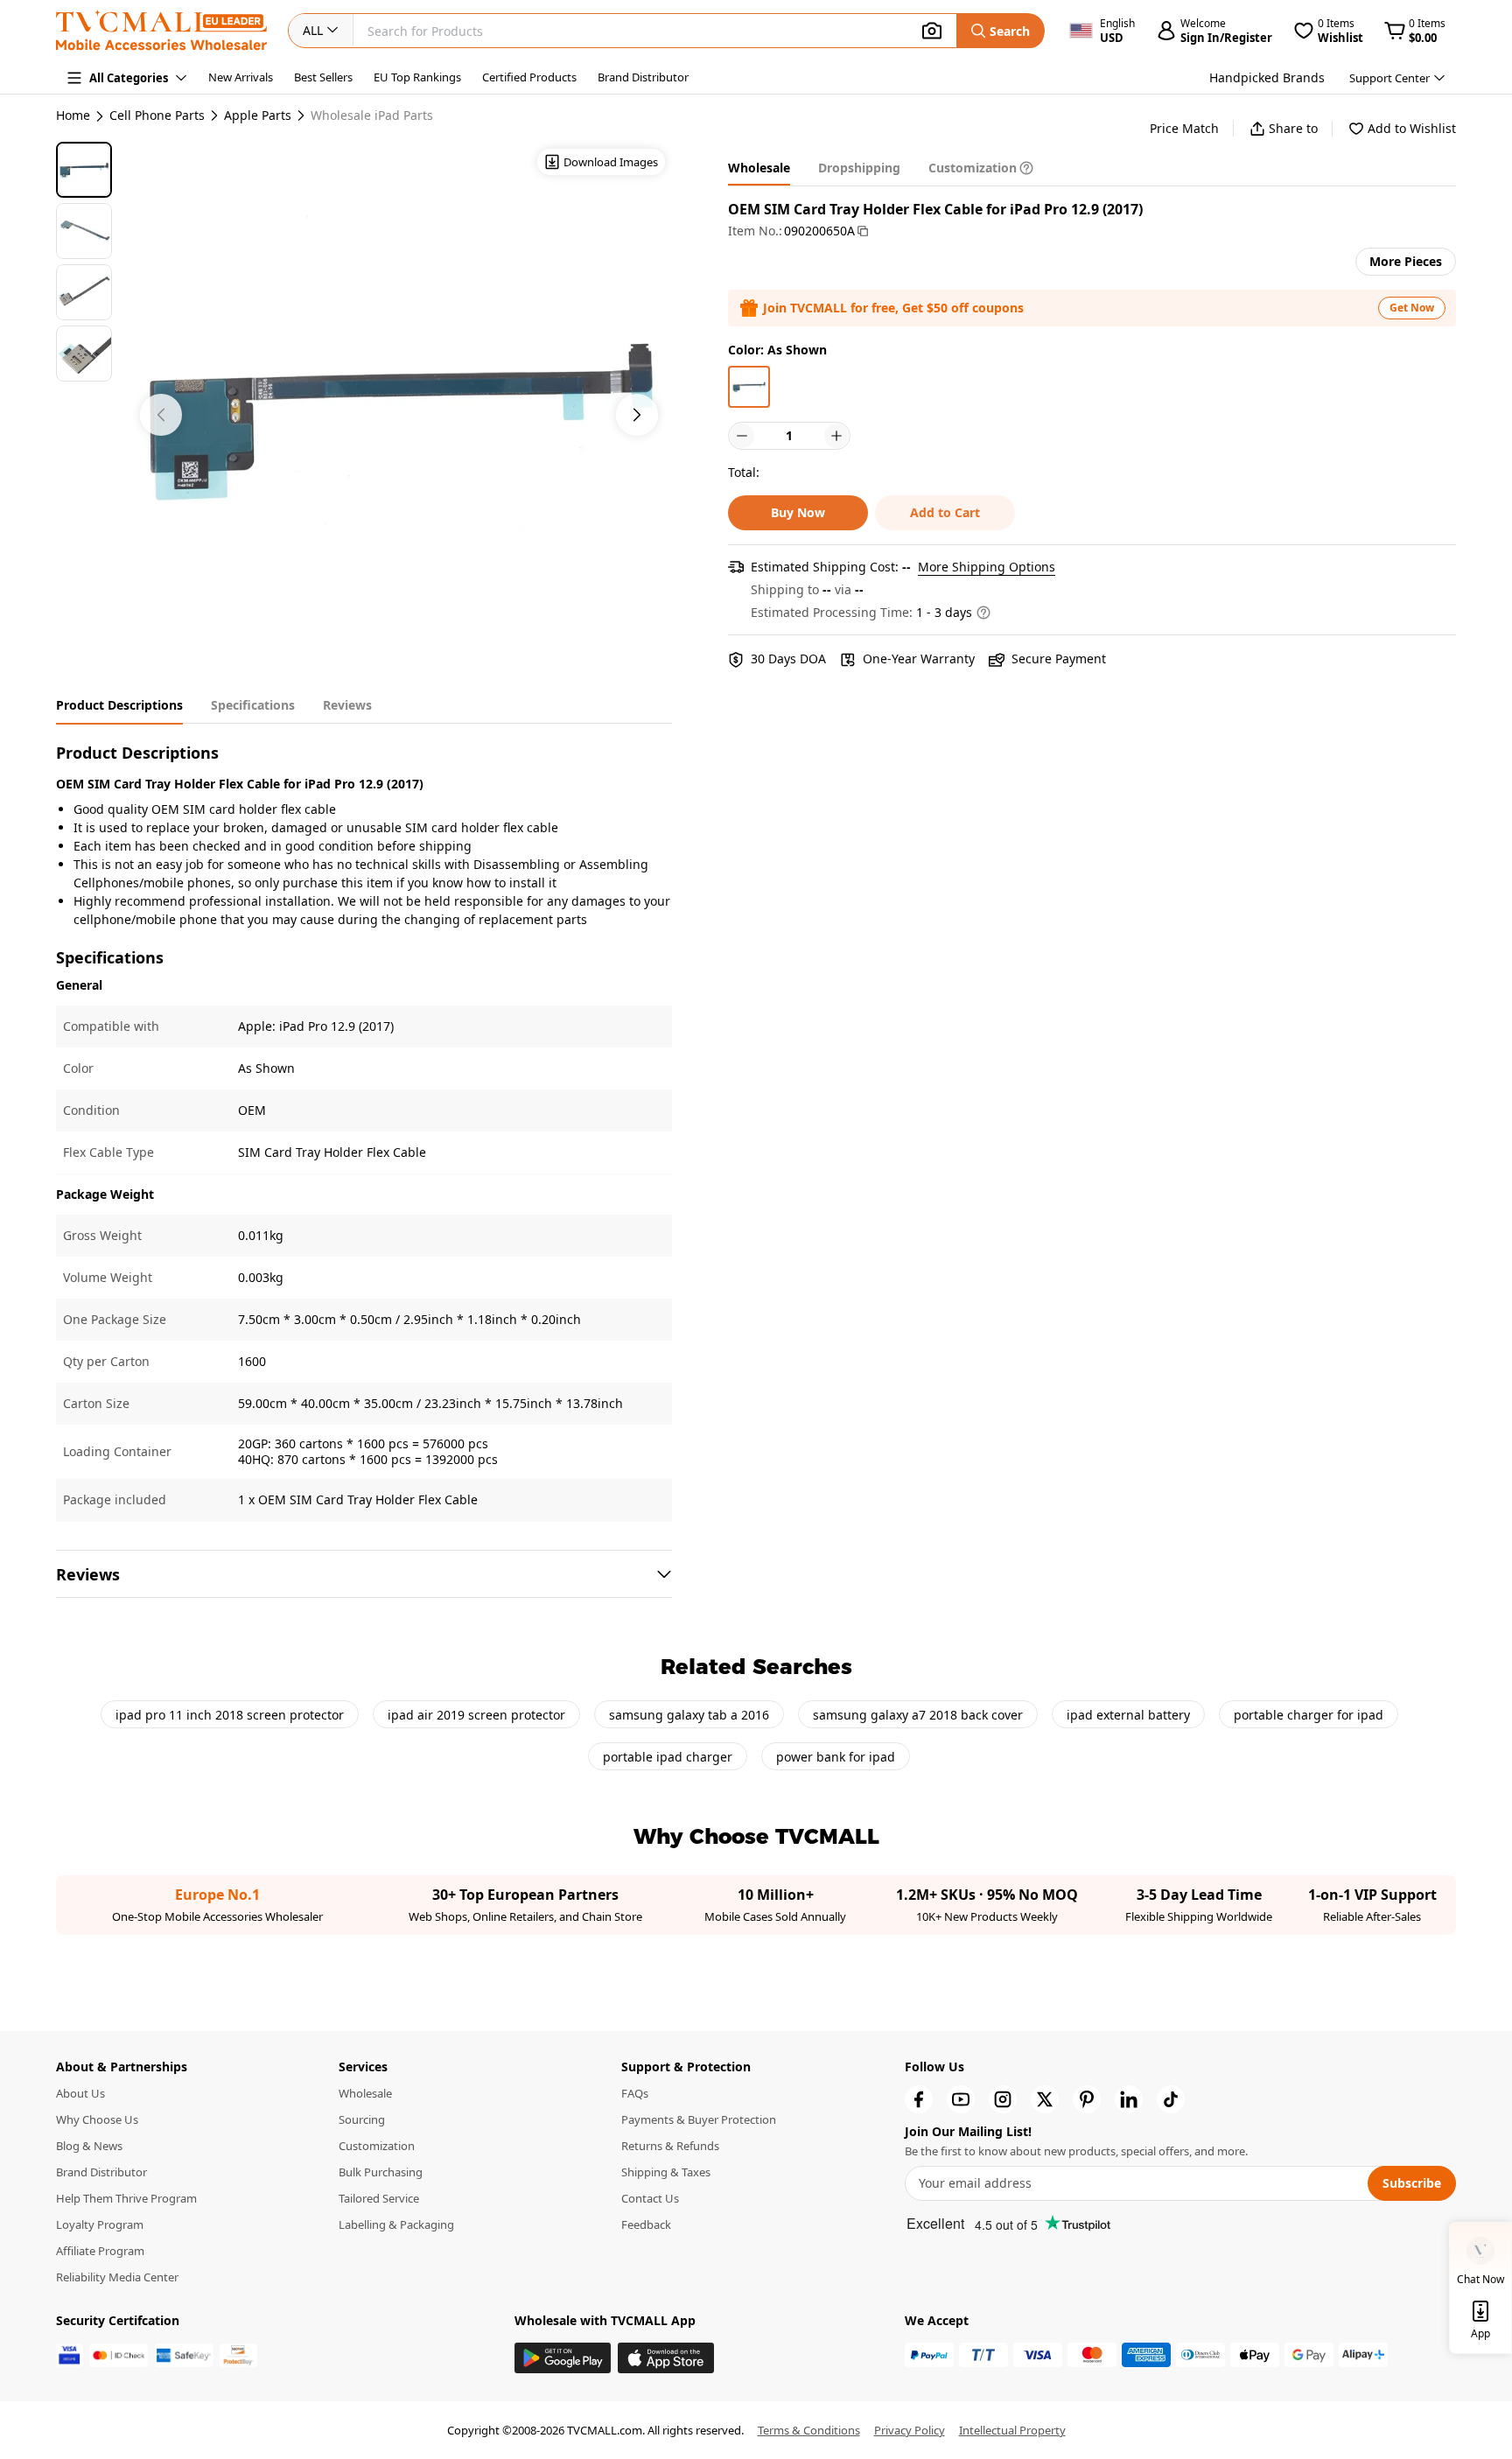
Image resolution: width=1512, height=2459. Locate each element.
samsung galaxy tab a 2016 (689, 1715)
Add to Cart (945, 512)
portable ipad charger (668, 1757)
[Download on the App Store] (666, 2358)
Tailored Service (379, 2198)
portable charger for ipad (1309, 1715)
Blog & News (89, 2146)
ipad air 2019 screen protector (476, 1715)
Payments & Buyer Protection (699, 2119)
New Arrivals (241, 77)
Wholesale (365, 2093)
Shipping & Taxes (666, 2172)
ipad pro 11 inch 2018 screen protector (230, 1715)
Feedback (646, 2224)
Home (73, 115)
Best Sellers (323, 77)
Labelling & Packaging (396, 2224)
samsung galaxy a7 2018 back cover (918, 1715)
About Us (80, 2093)
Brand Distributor (643, 77)
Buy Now (798, 512)
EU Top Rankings (417, 77)
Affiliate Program (100, 2251)
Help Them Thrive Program (126, 2198)
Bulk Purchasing (381, 2172)
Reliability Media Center (117, 2277)
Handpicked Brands (1267, 77)
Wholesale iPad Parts (372, 116)
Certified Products (529, 77)
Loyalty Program (100, 2224)
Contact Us (650, 2198)
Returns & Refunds (670, 2146)
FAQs (635, 2093)
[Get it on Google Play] (563, 2358)
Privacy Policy (910, 2430)
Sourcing (362, 2119)
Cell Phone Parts (157, 116)
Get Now (1412, 308)
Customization (377, 2146)
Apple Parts (258, 116)
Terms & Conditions (809, 2430)
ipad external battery (1128, 1715)
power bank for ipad (836, 1757)
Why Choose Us (97, 2119)
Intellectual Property (1012, 2430)
